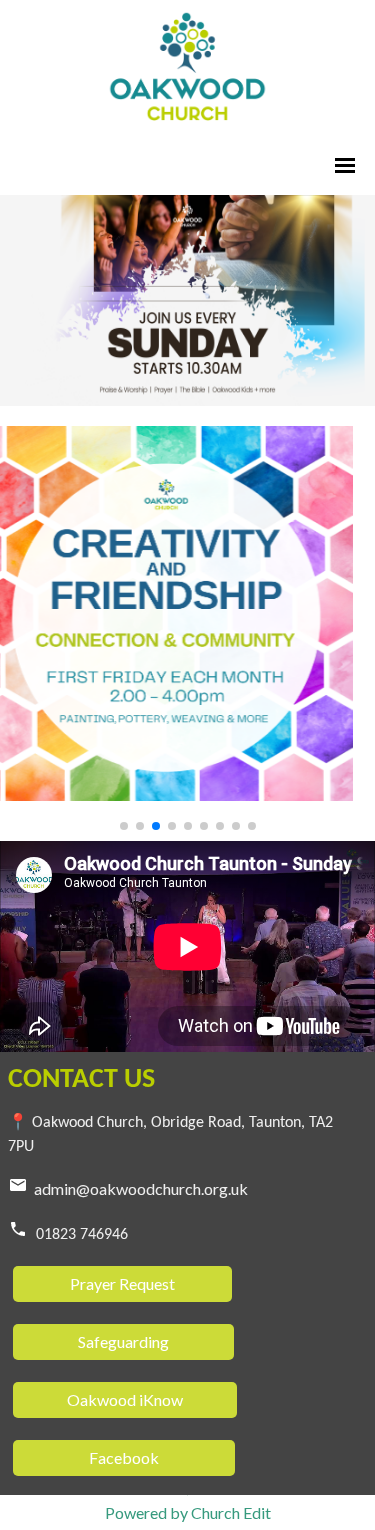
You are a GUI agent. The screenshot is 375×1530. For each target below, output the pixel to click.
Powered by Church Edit (188, 1512)
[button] (124, 826)
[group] (187, 300)
